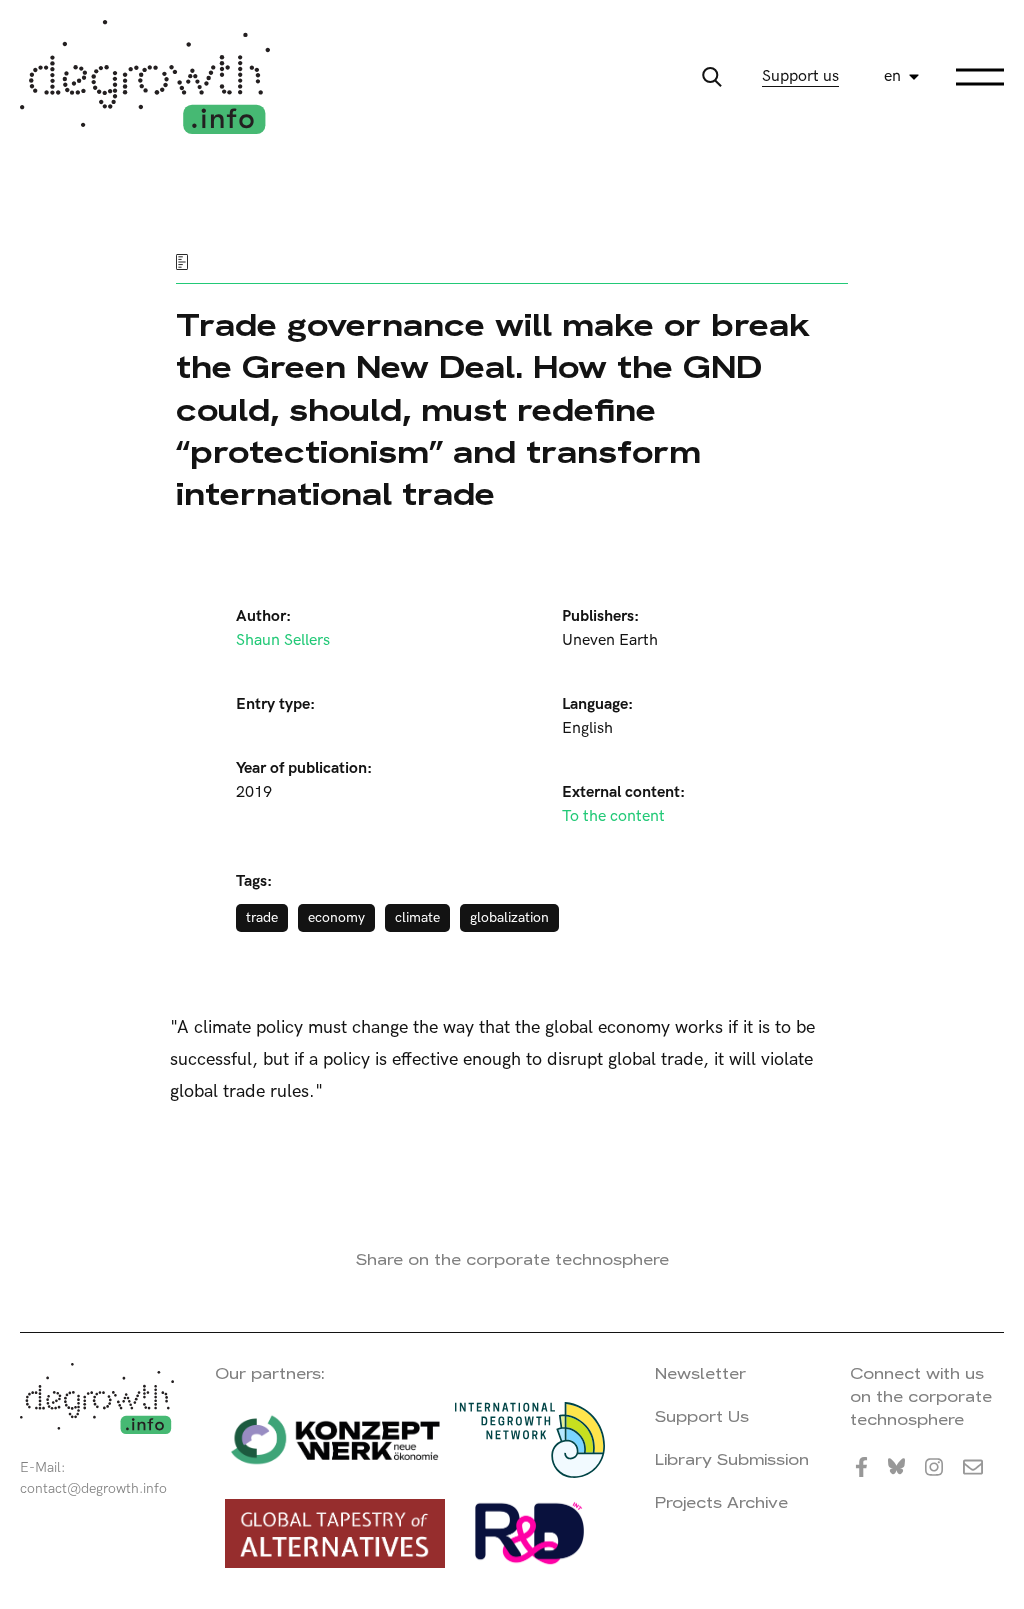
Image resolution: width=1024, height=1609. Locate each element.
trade (262, 917)
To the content (613, 816)
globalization (509, 917)
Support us (800, 76)
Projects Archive (721, 1502)
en (892, 76)
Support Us (702, 1416)
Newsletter (700, 1373)
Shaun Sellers (283, 640)
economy (336, 917)
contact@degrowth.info (93, 1488)
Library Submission (732, 1459)
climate (417, 917)
